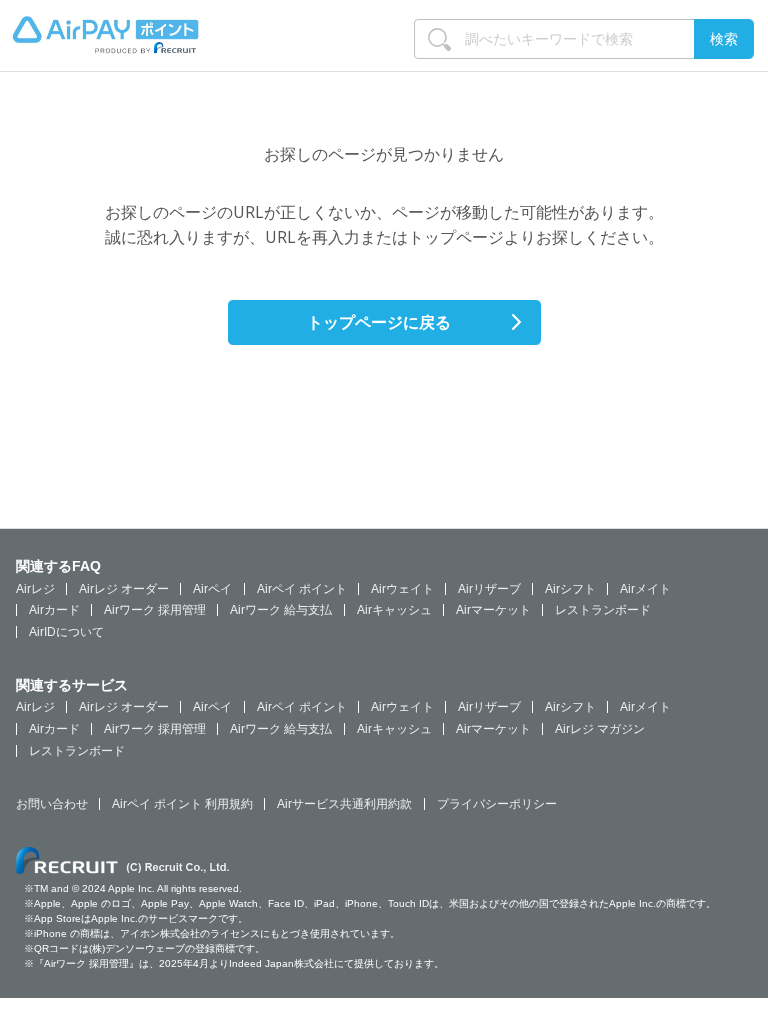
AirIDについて (66, 632)
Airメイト (645, 589)
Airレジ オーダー (124, 589)
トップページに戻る (379, 322)
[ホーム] (105, 46)
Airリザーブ (489, 589)
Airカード (54, 610)
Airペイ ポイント (302, 589)
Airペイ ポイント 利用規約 (182, 804)
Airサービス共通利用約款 (344, 804)
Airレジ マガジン (600, 729)
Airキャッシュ (394, 610)
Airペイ (212, 589)
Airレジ (35, 589)
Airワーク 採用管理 (155, 610)
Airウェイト (402, 589)
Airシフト (570, 589)
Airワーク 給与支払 (281, 610)
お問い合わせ (52, 804)
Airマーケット (493, 610)
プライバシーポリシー (497, 804)
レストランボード (603, 610)
